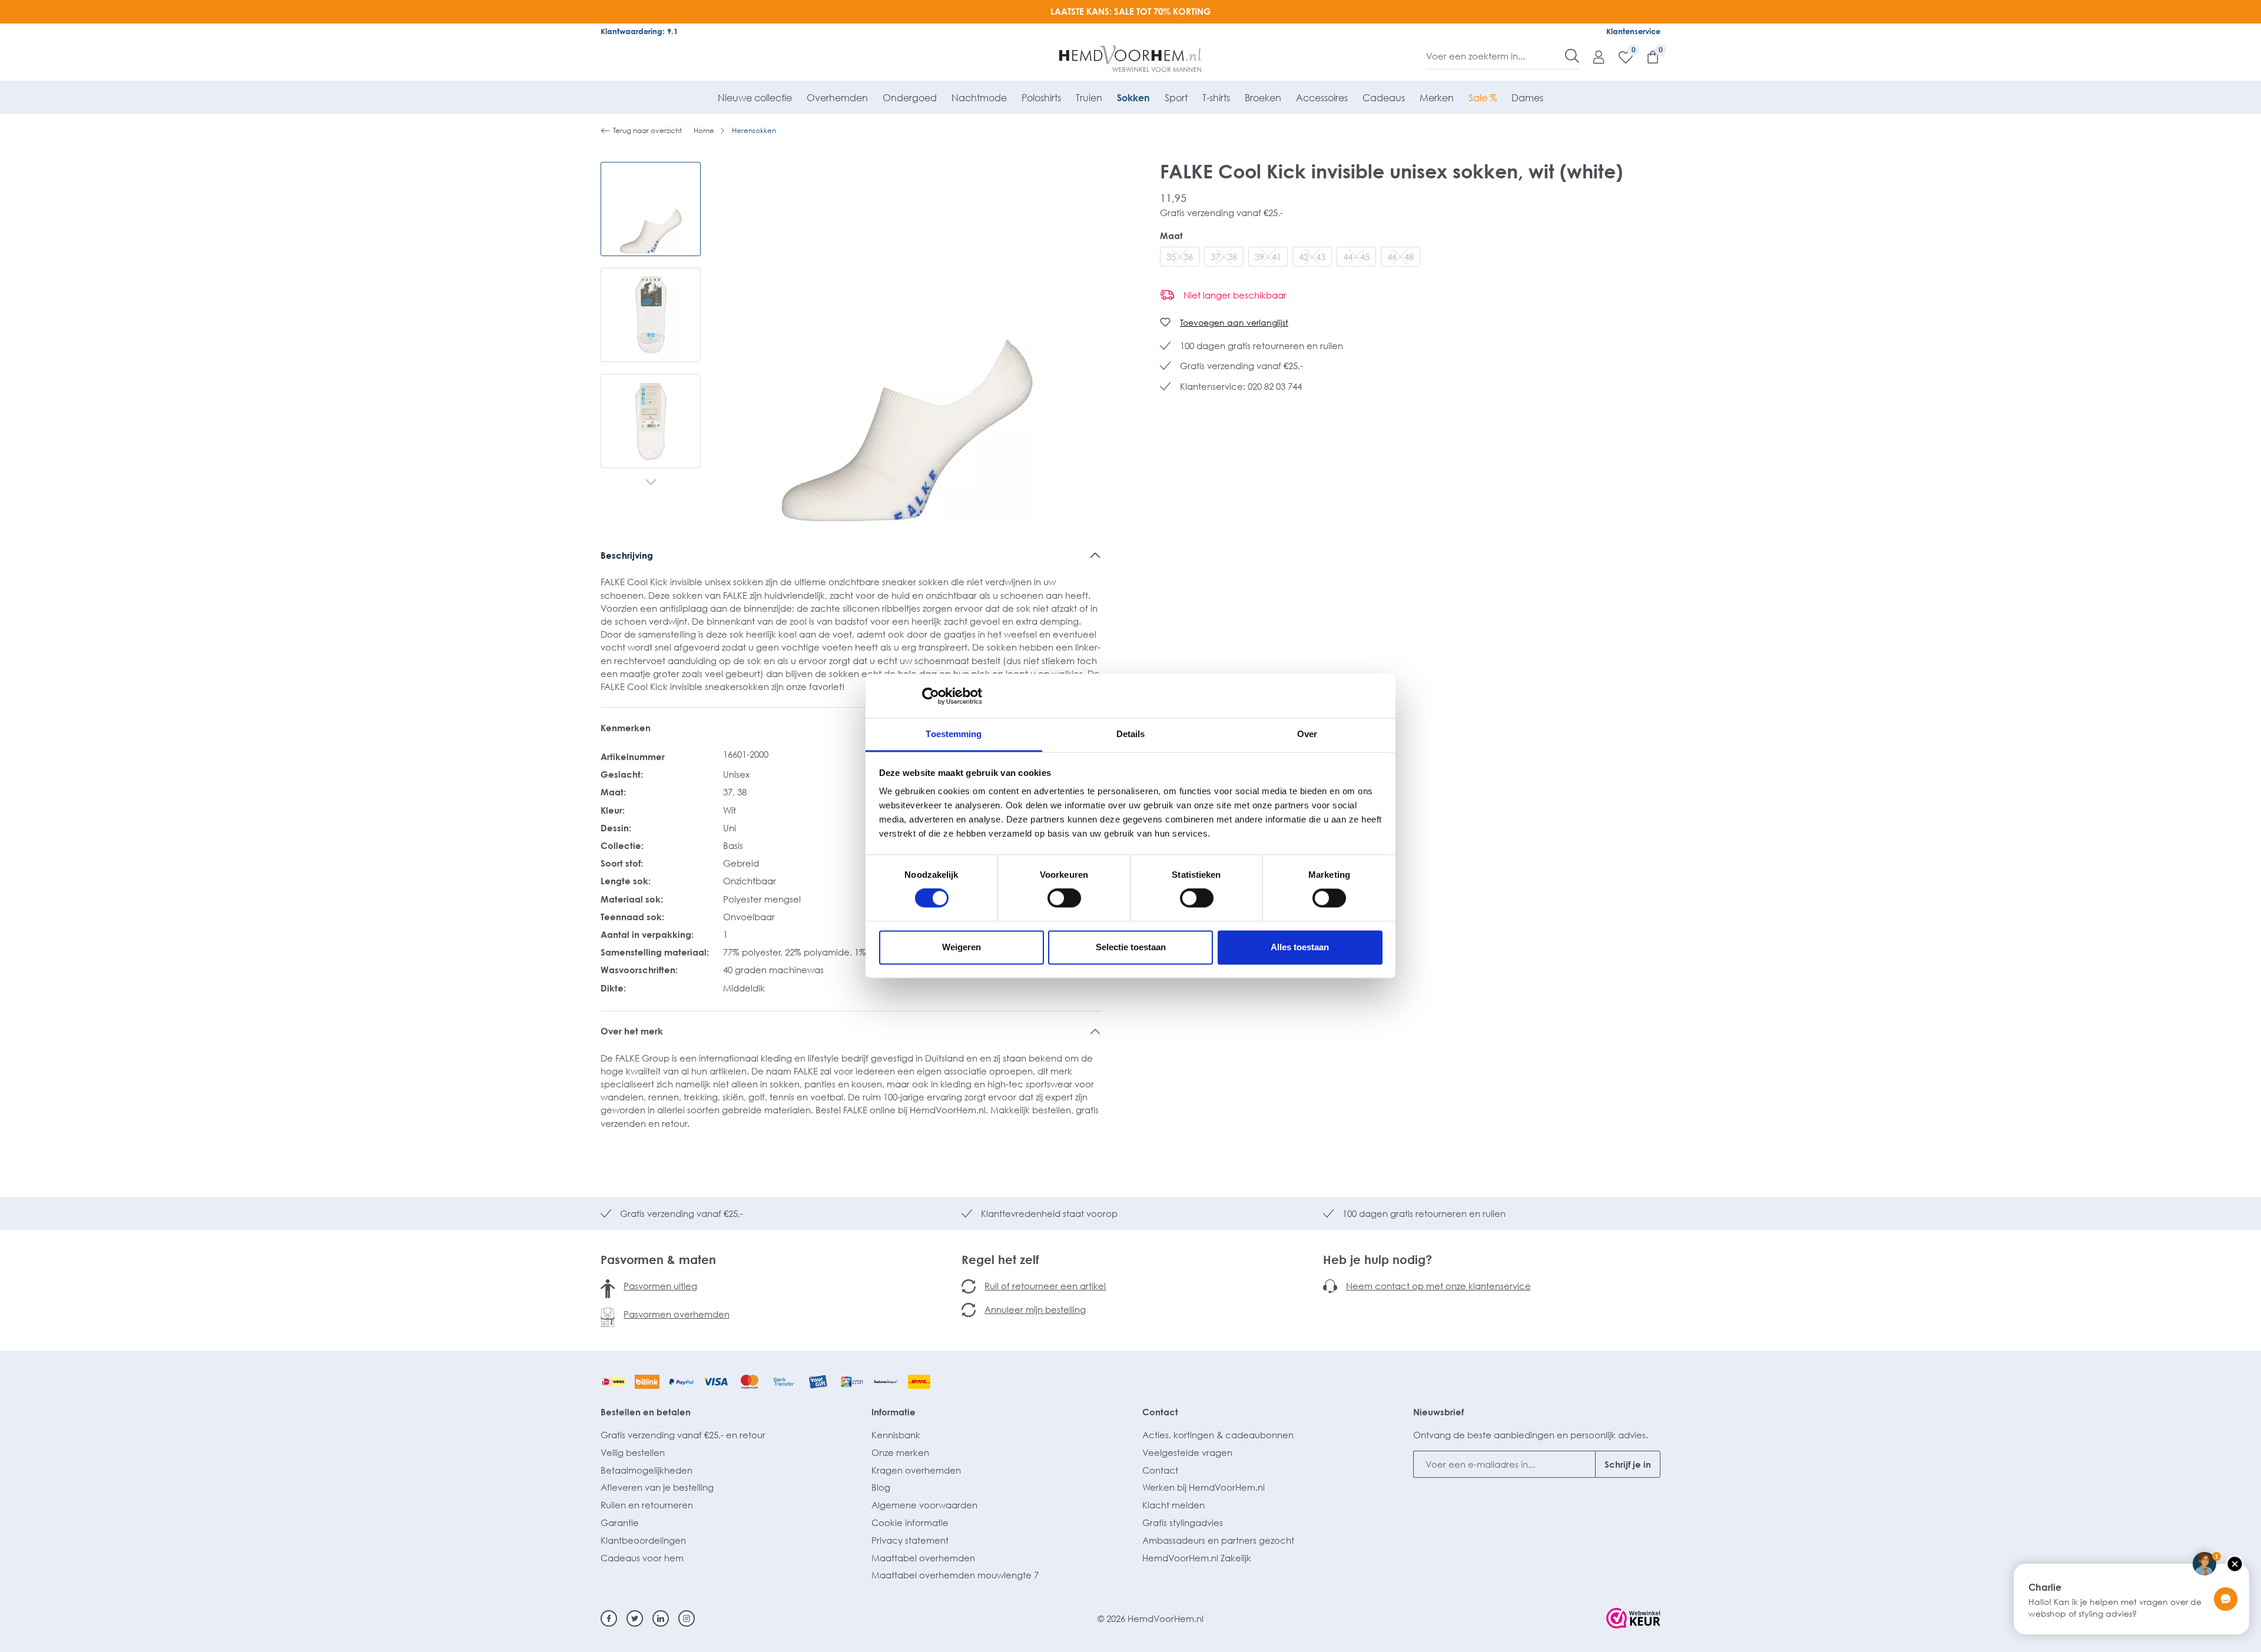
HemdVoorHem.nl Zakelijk (1197, 1558)
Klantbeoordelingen (643, 1540)
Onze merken (900, 1452)
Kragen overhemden (916, 1470)
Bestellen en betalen (646, 1412)
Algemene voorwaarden (924, 1505)
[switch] (1064, 898)
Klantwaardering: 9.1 (639, 31)
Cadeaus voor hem (642, 1558)
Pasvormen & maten (658, 1259)
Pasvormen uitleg (660, 1286)
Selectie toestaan (1131, 947)
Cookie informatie (910, 1522)
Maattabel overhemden (923, 1558)
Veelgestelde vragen (1187, 1452)
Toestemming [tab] (954, 734)
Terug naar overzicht (647, 130)
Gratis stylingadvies (1183, 1522)
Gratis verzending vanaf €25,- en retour (683, 1435)
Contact (1160, 1412)
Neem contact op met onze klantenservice (1438, 1286)
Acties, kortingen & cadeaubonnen (1218, 1435)
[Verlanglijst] (1620, 57)
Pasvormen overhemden (677, 1314)
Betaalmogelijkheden (647, 1470)
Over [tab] (1307, 734)
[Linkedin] (661, 1618)
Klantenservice (1633, 31)
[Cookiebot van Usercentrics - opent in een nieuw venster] (931, 696)
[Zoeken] (1572, 56)
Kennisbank (896, 1435)
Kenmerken (626, 728)
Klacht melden (1173, 1505)
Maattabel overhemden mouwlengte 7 (955, 1575)
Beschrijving (627, 555)
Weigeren (962, 947)
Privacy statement (910, 1540)
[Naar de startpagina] (1131, 59)
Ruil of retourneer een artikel (1045, 1286)
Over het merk (632, 1031)
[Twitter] (635, 1618)
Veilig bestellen (633, 1452)
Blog (881, 1487)
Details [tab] (1131, 734)
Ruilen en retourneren (647, 1505)
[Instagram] (687, 1618)
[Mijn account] (1593, 57)
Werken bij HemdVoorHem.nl (1204, 1487)
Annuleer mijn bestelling (1035, 1309)
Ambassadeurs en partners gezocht (1218, 1540)
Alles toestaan (1300, 947)
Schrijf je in (1628, 1464)
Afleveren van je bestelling (657, 1487)
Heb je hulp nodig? (1378, 1259)
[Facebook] (609, 1618)
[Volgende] (651, 483)
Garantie (620, 1522)
